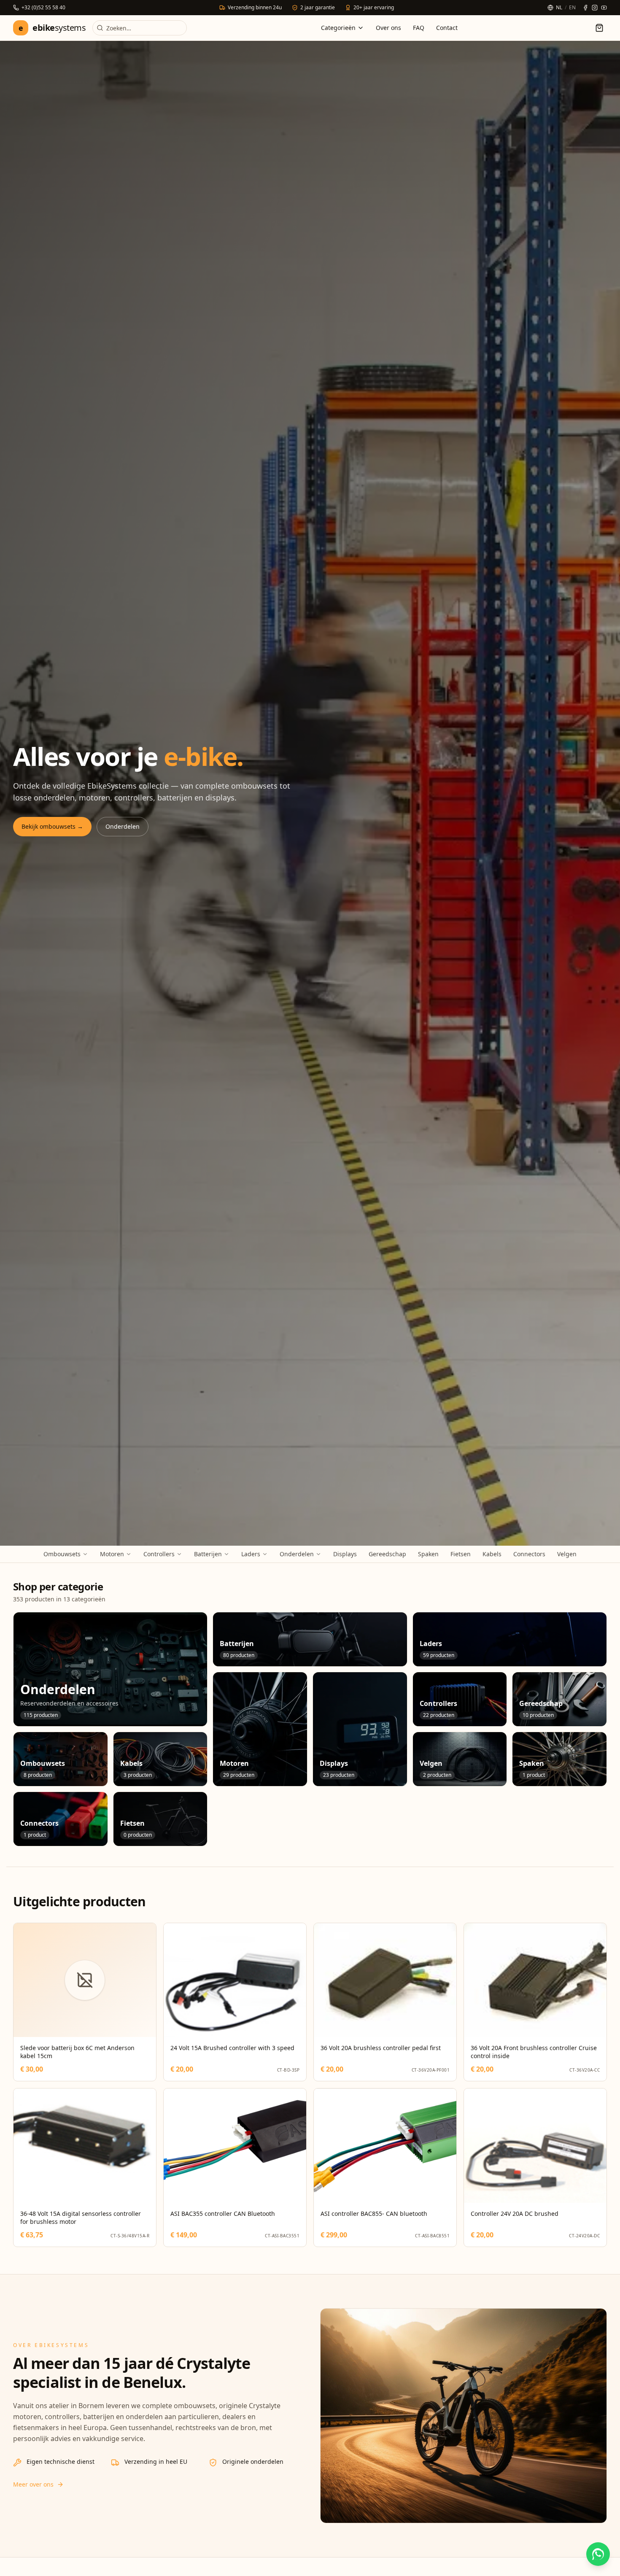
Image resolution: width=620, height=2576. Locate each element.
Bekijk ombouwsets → (52, 826)
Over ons (388, 28)
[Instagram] (595, 8)
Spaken (428, 1554)
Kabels (492, 1554)
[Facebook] (585, 8)
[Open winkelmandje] (599, 28)
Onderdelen (123, 826)
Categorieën (338, 28)
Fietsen (461, 1554)
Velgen (567, 1554)
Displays (345, 1554)
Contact (447, 28)
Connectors (529, 1554)
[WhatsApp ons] (598, 2554)
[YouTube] (604, 8)
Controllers (159, 1554)
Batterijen (208, 1554)
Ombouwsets (62, 1554)
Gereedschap (387, 1554)
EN (572, 8)
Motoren (112, 1554)
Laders (251, 1554)
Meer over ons (33, 2484)
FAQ (419, 28)
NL (559, 8)
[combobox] (140, 28)
